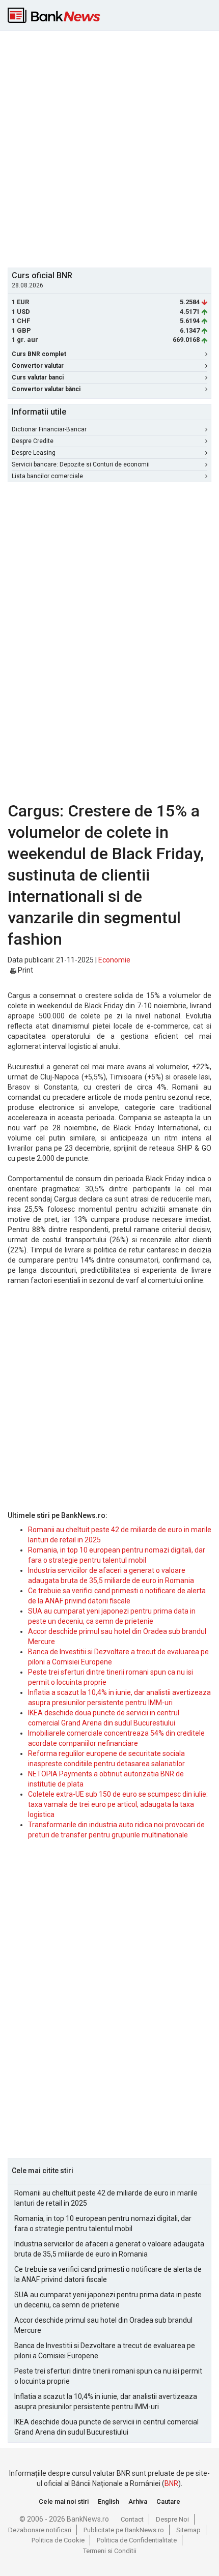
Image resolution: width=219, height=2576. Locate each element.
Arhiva (138, 2501)
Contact (132, 2519)
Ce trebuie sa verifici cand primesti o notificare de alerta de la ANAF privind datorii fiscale (108, 2274)
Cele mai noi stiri (64, 2501)
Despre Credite (33, 441)
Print (25, 970)
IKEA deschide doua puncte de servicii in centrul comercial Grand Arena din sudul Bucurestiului (106, 2427)
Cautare (168, 2501)
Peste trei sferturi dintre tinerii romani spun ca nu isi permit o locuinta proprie (108, 2376)
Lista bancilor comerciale (47, 476)
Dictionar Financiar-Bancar (49, 429)
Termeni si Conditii (110, 2551)
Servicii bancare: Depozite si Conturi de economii (81, 464)
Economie (114, 960)
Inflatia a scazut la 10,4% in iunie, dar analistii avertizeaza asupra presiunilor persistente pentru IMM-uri (106, 2402)
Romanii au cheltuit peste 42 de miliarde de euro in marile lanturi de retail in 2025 (106, 2198)
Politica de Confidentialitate (137, 2540)
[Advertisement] (109, 148)
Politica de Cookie (58, 2540)
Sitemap (188, 2530)
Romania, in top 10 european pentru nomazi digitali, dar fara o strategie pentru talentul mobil (103, 2223)
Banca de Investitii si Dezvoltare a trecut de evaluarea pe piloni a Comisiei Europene (105, 2351)
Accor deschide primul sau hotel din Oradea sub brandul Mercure (103, 2325)
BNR (171, 2483)
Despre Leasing (34, 453)
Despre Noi (172, 2519)
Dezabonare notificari (40, 2530)
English (108, 2501)
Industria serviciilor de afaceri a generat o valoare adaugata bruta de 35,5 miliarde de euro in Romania (109, 2249)
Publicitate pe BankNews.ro (124, 2530)
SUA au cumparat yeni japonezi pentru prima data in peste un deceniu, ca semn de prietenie (108, 2300)
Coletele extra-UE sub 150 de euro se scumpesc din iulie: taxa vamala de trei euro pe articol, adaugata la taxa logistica (118, 1804)
